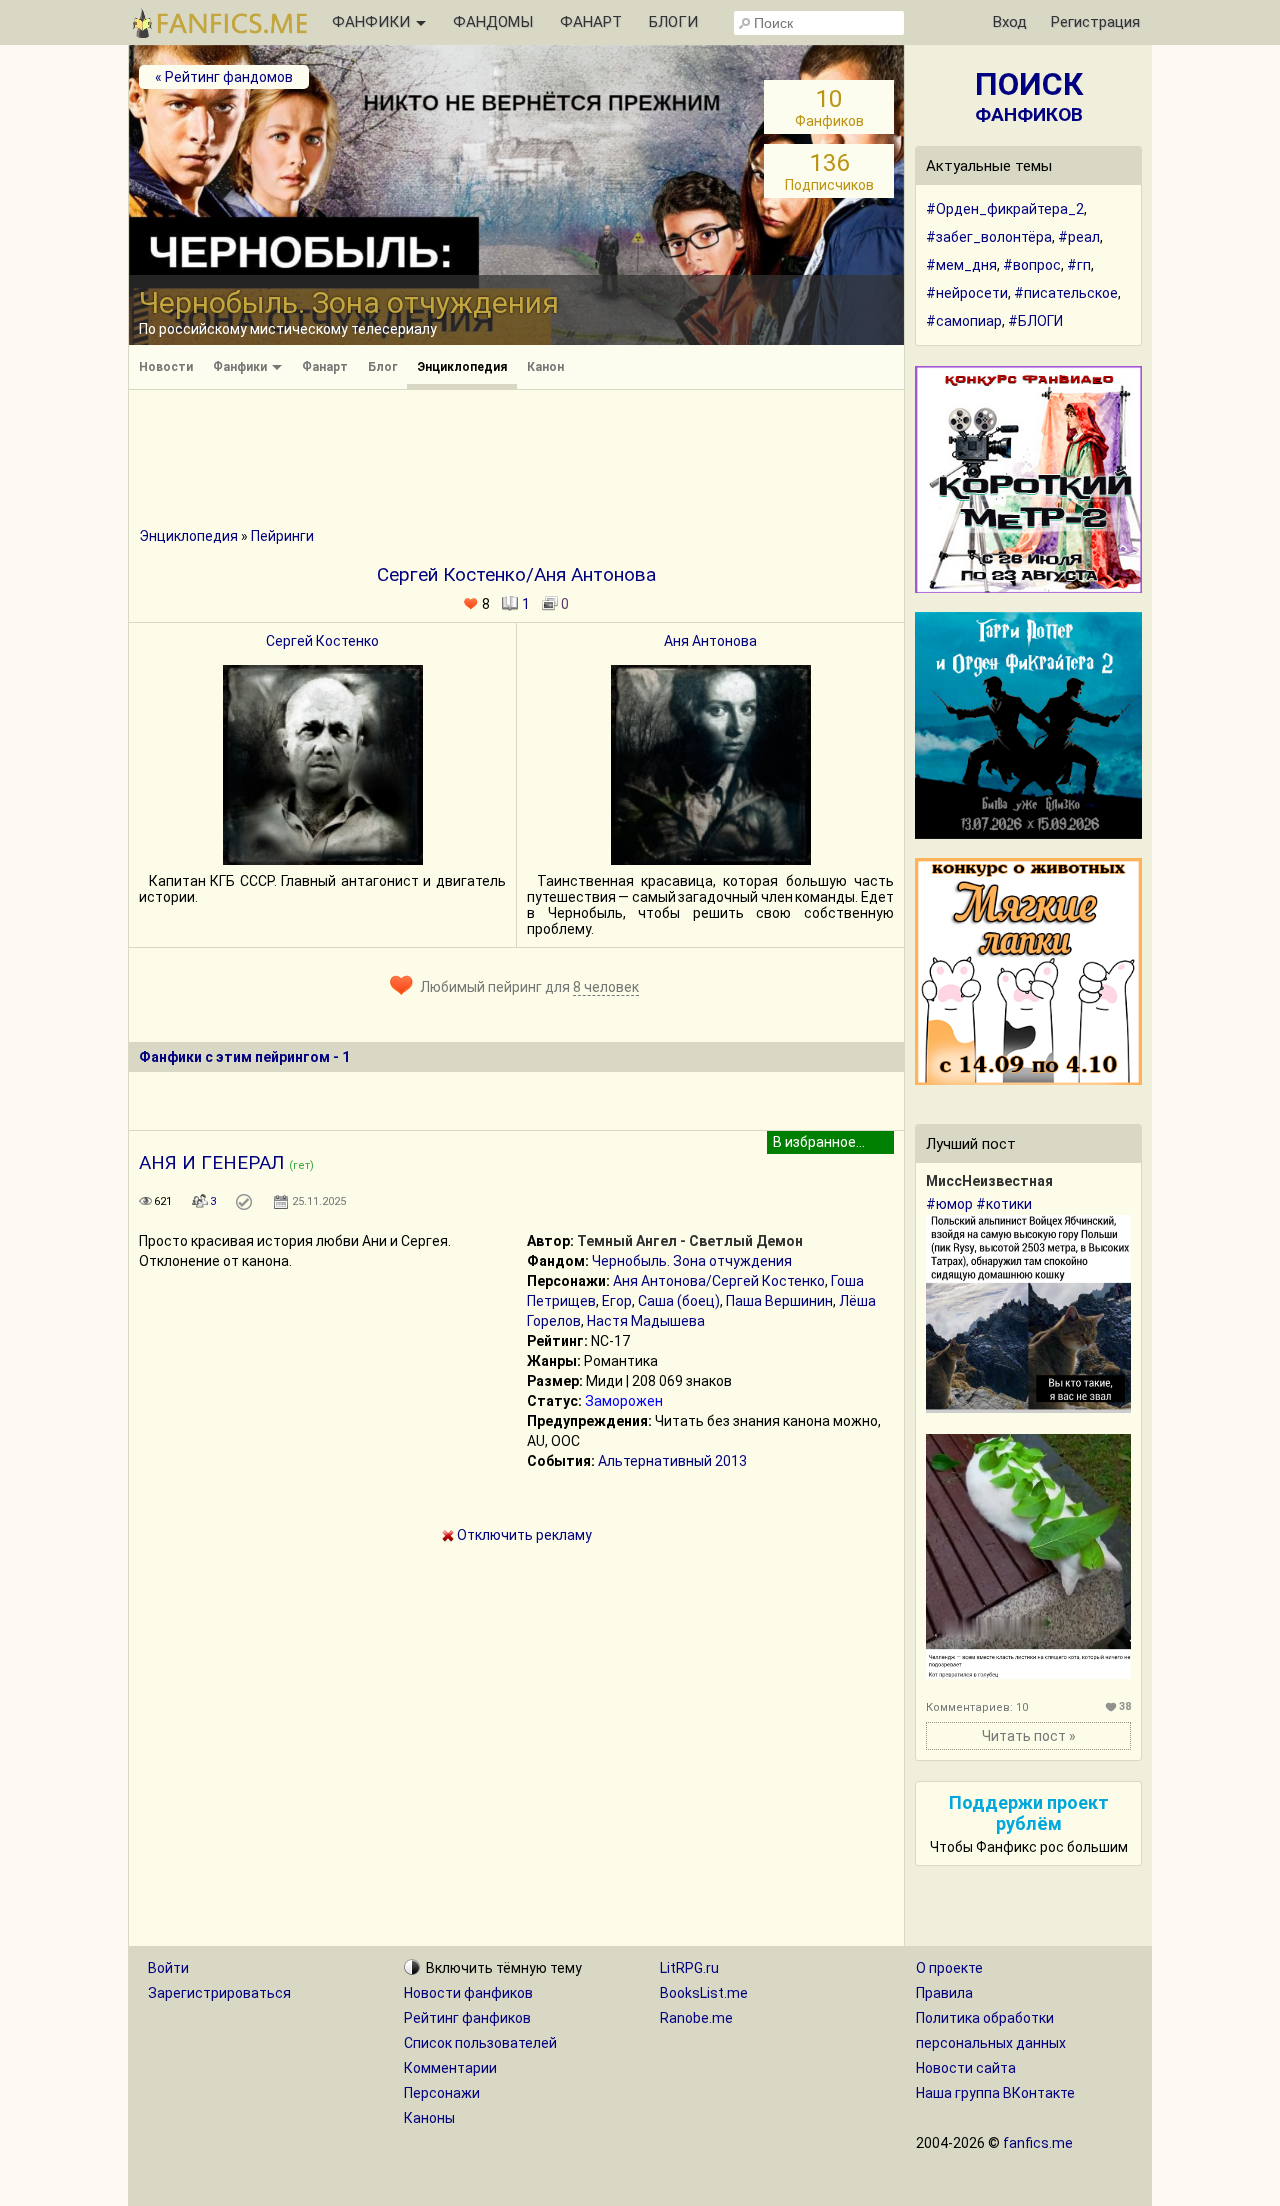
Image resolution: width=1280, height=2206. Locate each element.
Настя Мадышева (646, 1321)
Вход (1010, 22)
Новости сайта (966, 2068)
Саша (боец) (679, 1301)
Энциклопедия (462, 367)
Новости (166, 367)
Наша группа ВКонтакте (995, 2093)
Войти (168, 1968)
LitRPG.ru (689, 1968)
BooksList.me (704, 1993)
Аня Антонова (710, 641)
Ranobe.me (696, 2018)
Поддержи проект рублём (1029, 1813)
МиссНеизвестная (989, 1181)
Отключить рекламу (523, 1535)
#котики (1004, 1204)
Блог (382, 367)
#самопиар (964, 321)
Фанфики (241, 367)
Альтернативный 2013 (672, 1461)
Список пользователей (480, 2043)
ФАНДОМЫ (493, 22)
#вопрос (1032, 265)
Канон (545, 367)
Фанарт (325, 367)
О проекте (949, 1968)
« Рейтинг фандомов (224, 77)
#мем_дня (961, 265)
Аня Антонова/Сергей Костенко (719, 1281)
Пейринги (282, 536)
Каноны (429, 2118)
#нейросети (967, 293)
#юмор (949, 1204)
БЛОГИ (673, 22)
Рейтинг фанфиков (467, 2018)
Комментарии (450, 2068)
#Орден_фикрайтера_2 (1005, 209)
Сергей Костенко (322, 641)
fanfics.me (1038, 2143)
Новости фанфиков (468, 1993)
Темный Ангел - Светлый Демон (690, 1241)
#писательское (1066, 293)
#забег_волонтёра (989, 237)
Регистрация (1095, 22)
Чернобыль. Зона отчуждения (692, 1261)
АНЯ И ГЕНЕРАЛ (211, 1162)
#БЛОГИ (1035, 321)
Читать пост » (1029, 1736)
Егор (617, 1301)
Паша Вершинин (779, 1301)
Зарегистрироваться (219, 1993)
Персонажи (442, 2093)
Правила (944, 1993)
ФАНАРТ (591, 22)
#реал (1079, 237)
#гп (1079, 265)
